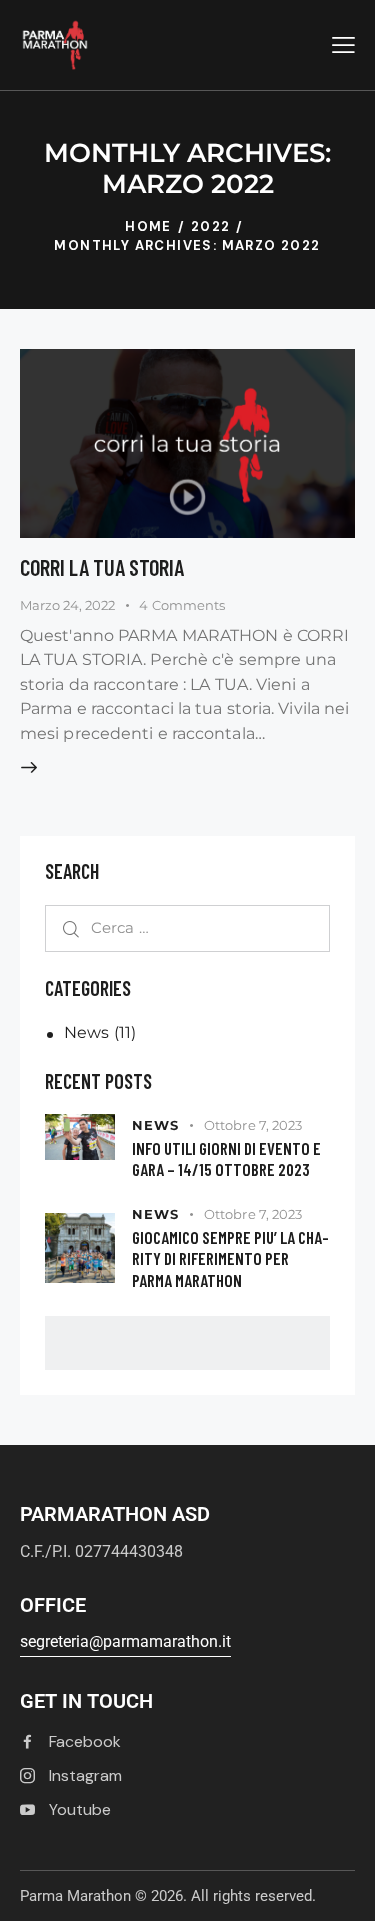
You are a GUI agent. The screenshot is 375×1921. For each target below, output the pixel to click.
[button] (343, 45)
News (86, 1032)
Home (148, 226)
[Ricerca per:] (187, 927)
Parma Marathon (75, 1896)
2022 (211, 226)
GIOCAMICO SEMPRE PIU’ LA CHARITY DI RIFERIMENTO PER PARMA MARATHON (230, 1258)
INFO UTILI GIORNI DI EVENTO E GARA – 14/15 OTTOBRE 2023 (226, 1158)
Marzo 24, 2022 (67, 605)
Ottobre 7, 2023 (253, 1125)
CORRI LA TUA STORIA (102, 567)
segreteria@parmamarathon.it (125, 1641)
